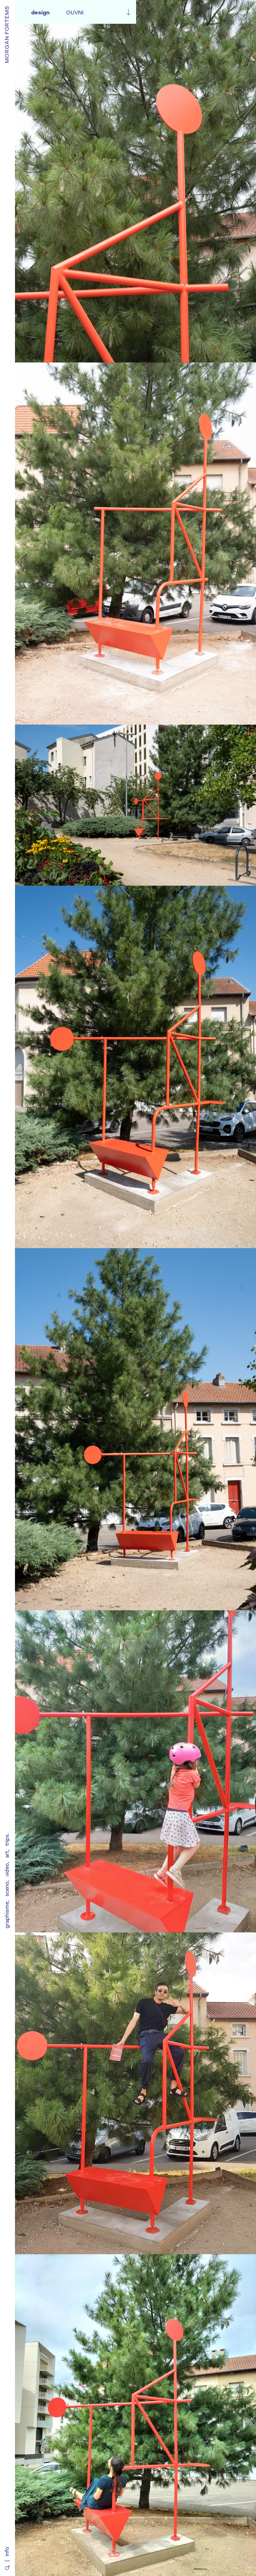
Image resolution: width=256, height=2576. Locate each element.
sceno (7, 1889)
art (7, 1855)
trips (7, 1840)
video (7, 1870)
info (7, 2552)
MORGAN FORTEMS (7, 34)
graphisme (7, 1915)
